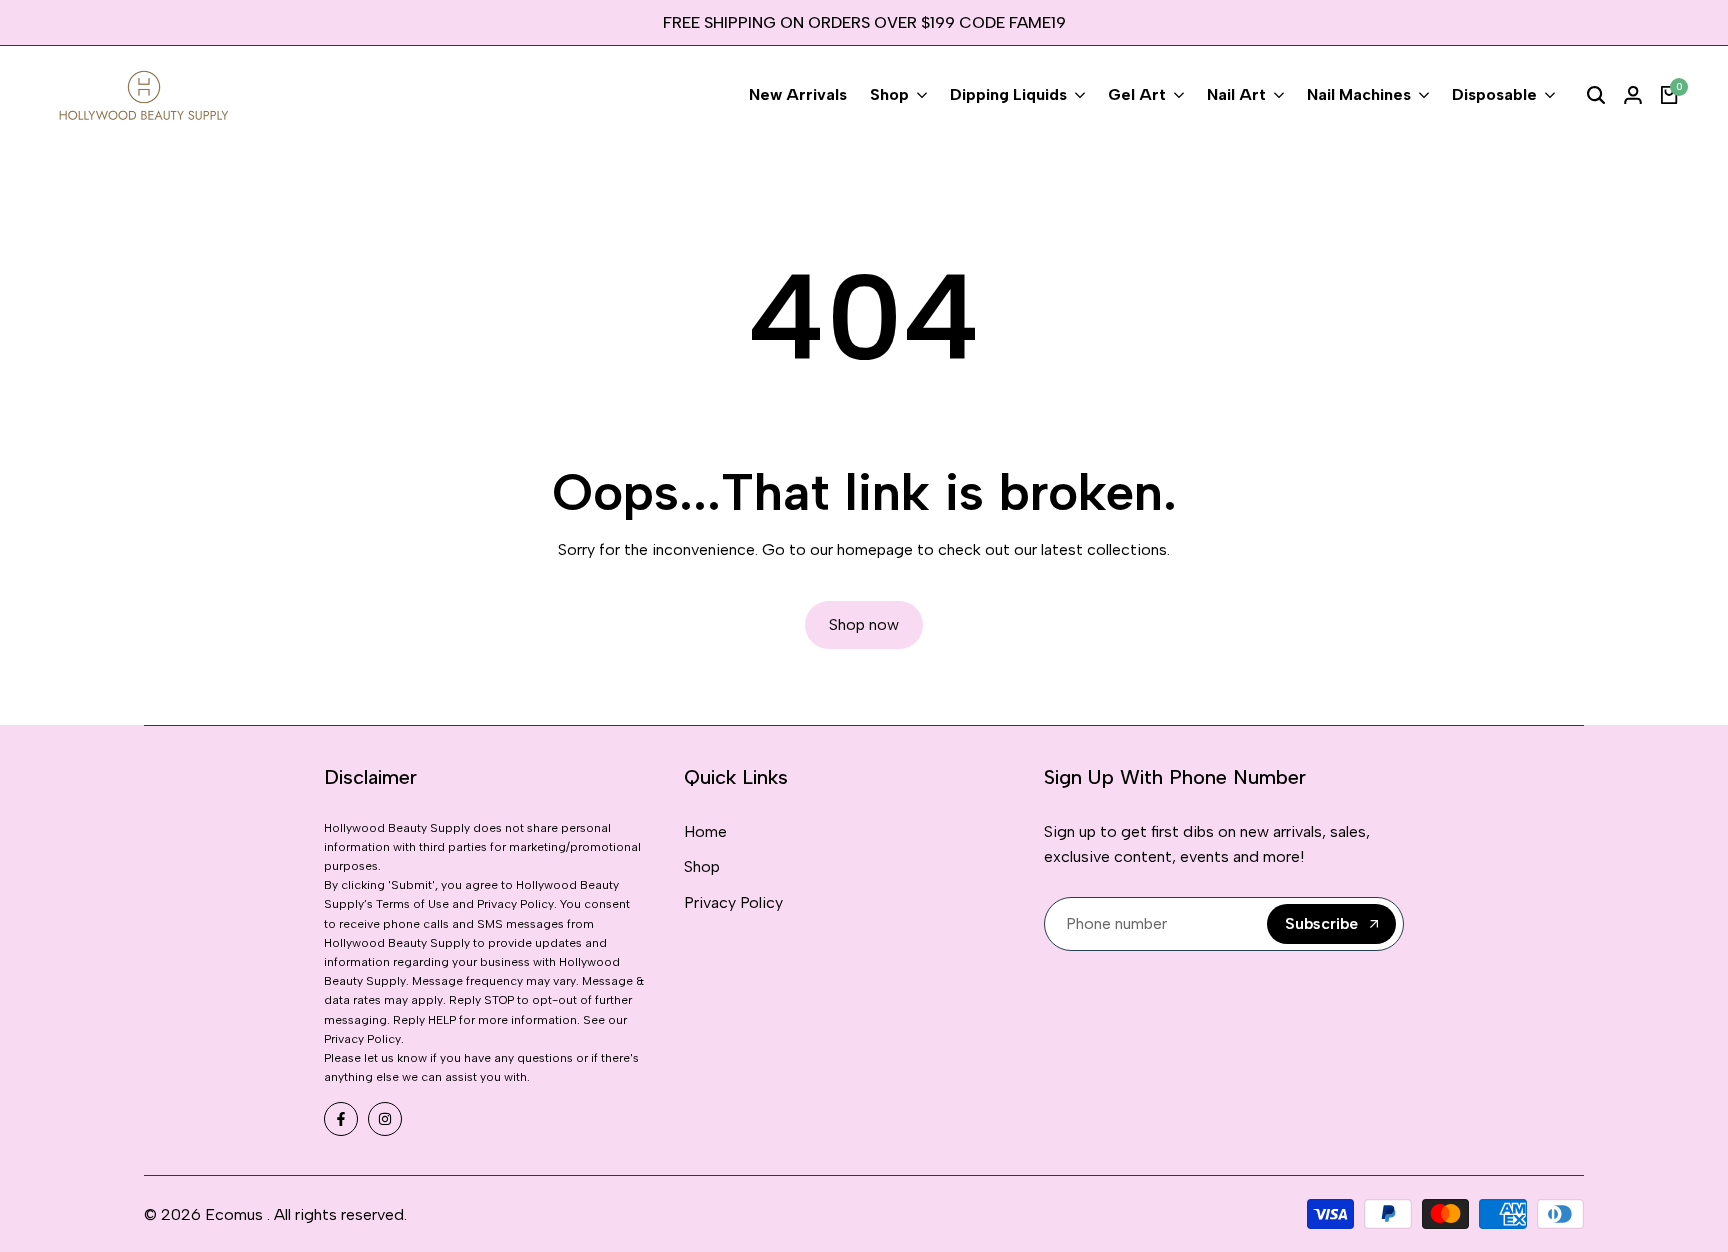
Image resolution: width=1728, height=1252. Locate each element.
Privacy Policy (733, 902)
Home (705, 831)
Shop (702, 866)
